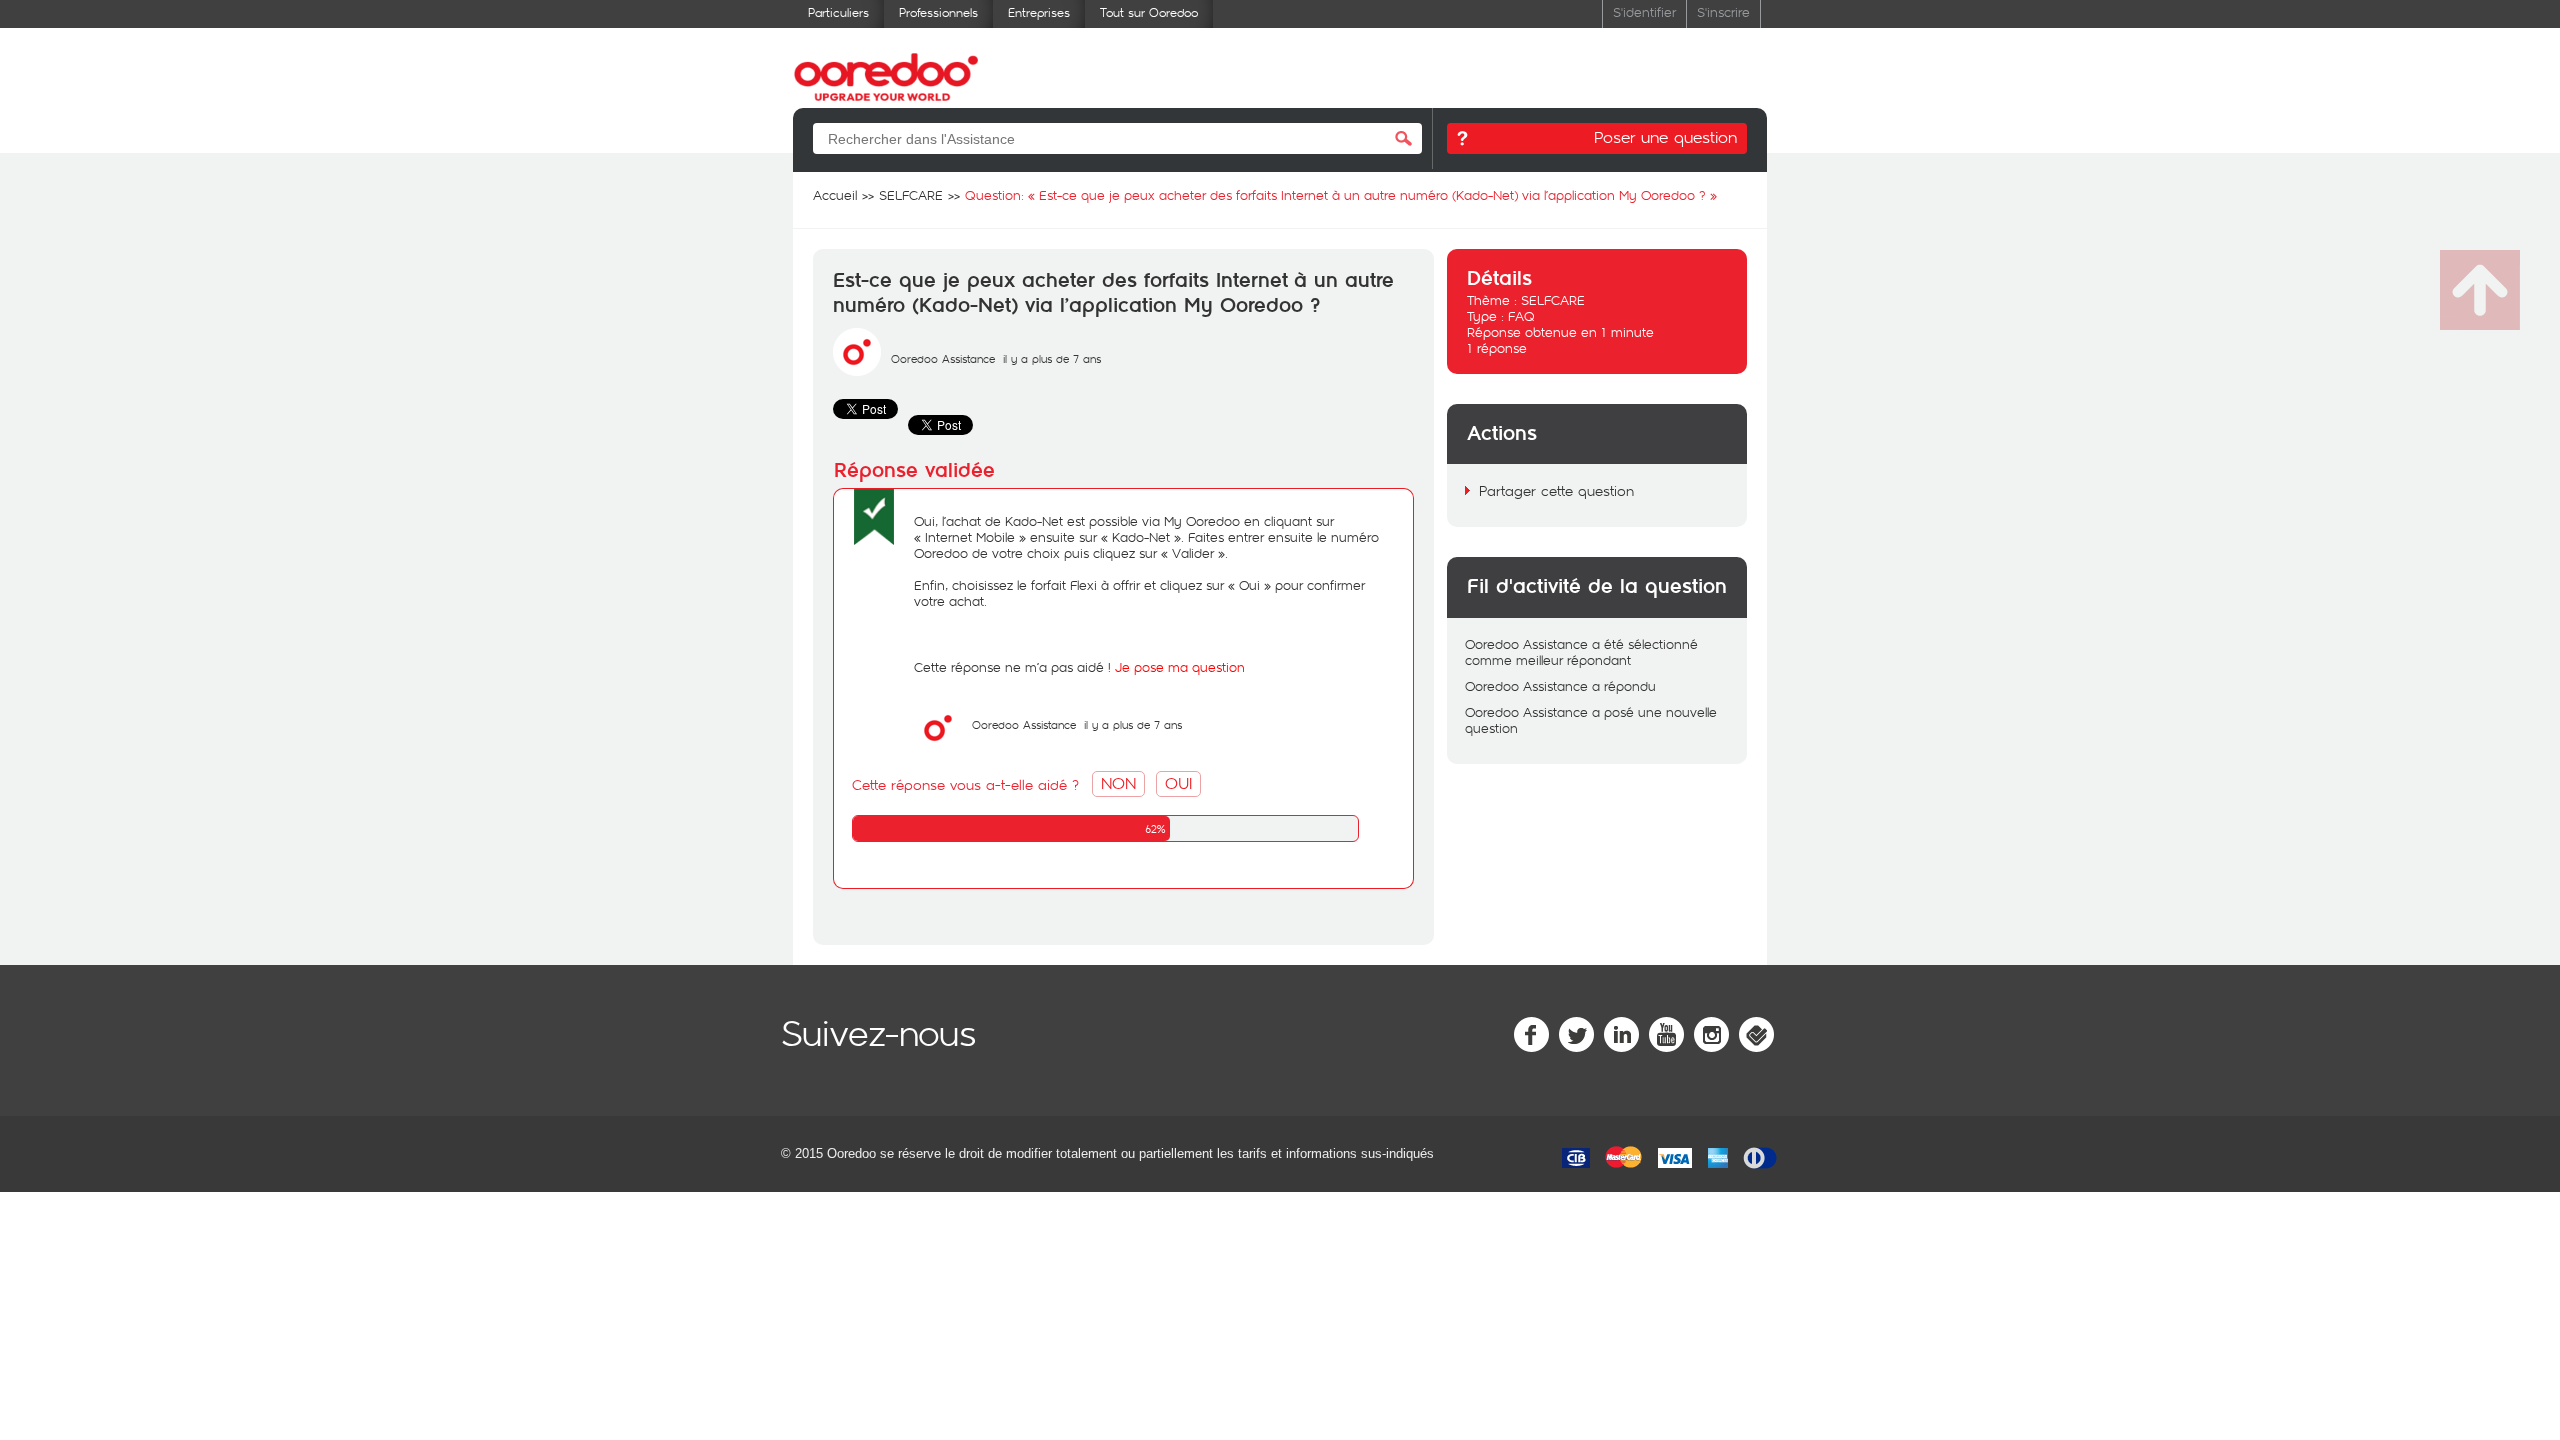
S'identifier (1644, 11)
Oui (1178, 782)
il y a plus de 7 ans (1133, 724)
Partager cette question (1556, 490)
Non (1118, 782)
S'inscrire (1723, 11)
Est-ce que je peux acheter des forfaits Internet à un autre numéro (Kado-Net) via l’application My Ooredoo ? (1113, 293)
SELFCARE (1553, 300)
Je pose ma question (1180, 667)
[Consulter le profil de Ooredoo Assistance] (857, 371)
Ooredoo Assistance (943, 358)
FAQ (1521, 316)
